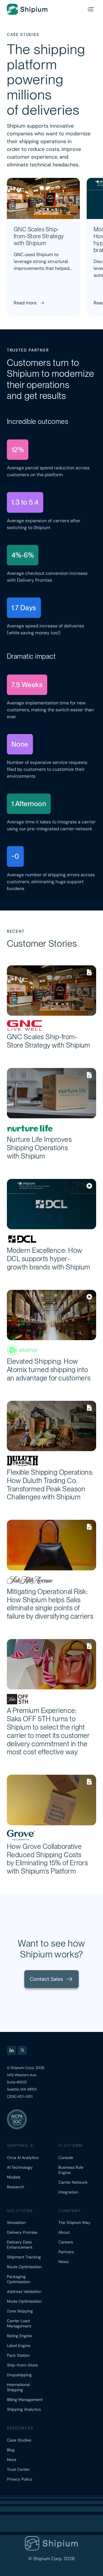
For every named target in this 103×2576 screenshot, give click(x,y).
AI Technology (20, 2167)
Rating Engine (19, 2336)
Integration (68, 2192)
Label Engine (19, 2346)
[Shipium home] (33, 9)
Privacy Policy (20, 2479)
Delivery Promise (22, 2232)
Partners (66, 2252)
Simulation (16, 2222)
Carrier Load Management (19, 2323)
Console (66, 2158)
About (64, 2232)
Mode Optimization (24, 2301)
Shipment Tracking (24, 2257)
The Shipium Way (74, 2222)
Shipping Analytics (24, 2409)
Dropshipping (19, 2375)
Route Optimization (24, 2267)
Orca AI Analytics (23, 2158)
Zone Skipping (20, 2311)
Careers (66, 2242)
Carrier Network (73, 2182)
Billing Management (25, 2400)
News (64, 2262)
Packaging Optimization (18, 2279)
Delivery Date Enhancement (20, 2245)
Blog (11, 2450)
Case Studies (19, 2440)
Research (15, 2187)
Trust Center (18, 2469)
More (12, 2460)
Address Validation (24, 2291)
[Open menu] (90, 9)
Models (14, 2177)
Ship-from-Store (22, 2365)
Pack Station (18, 2355)
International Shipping (18, 2387)
